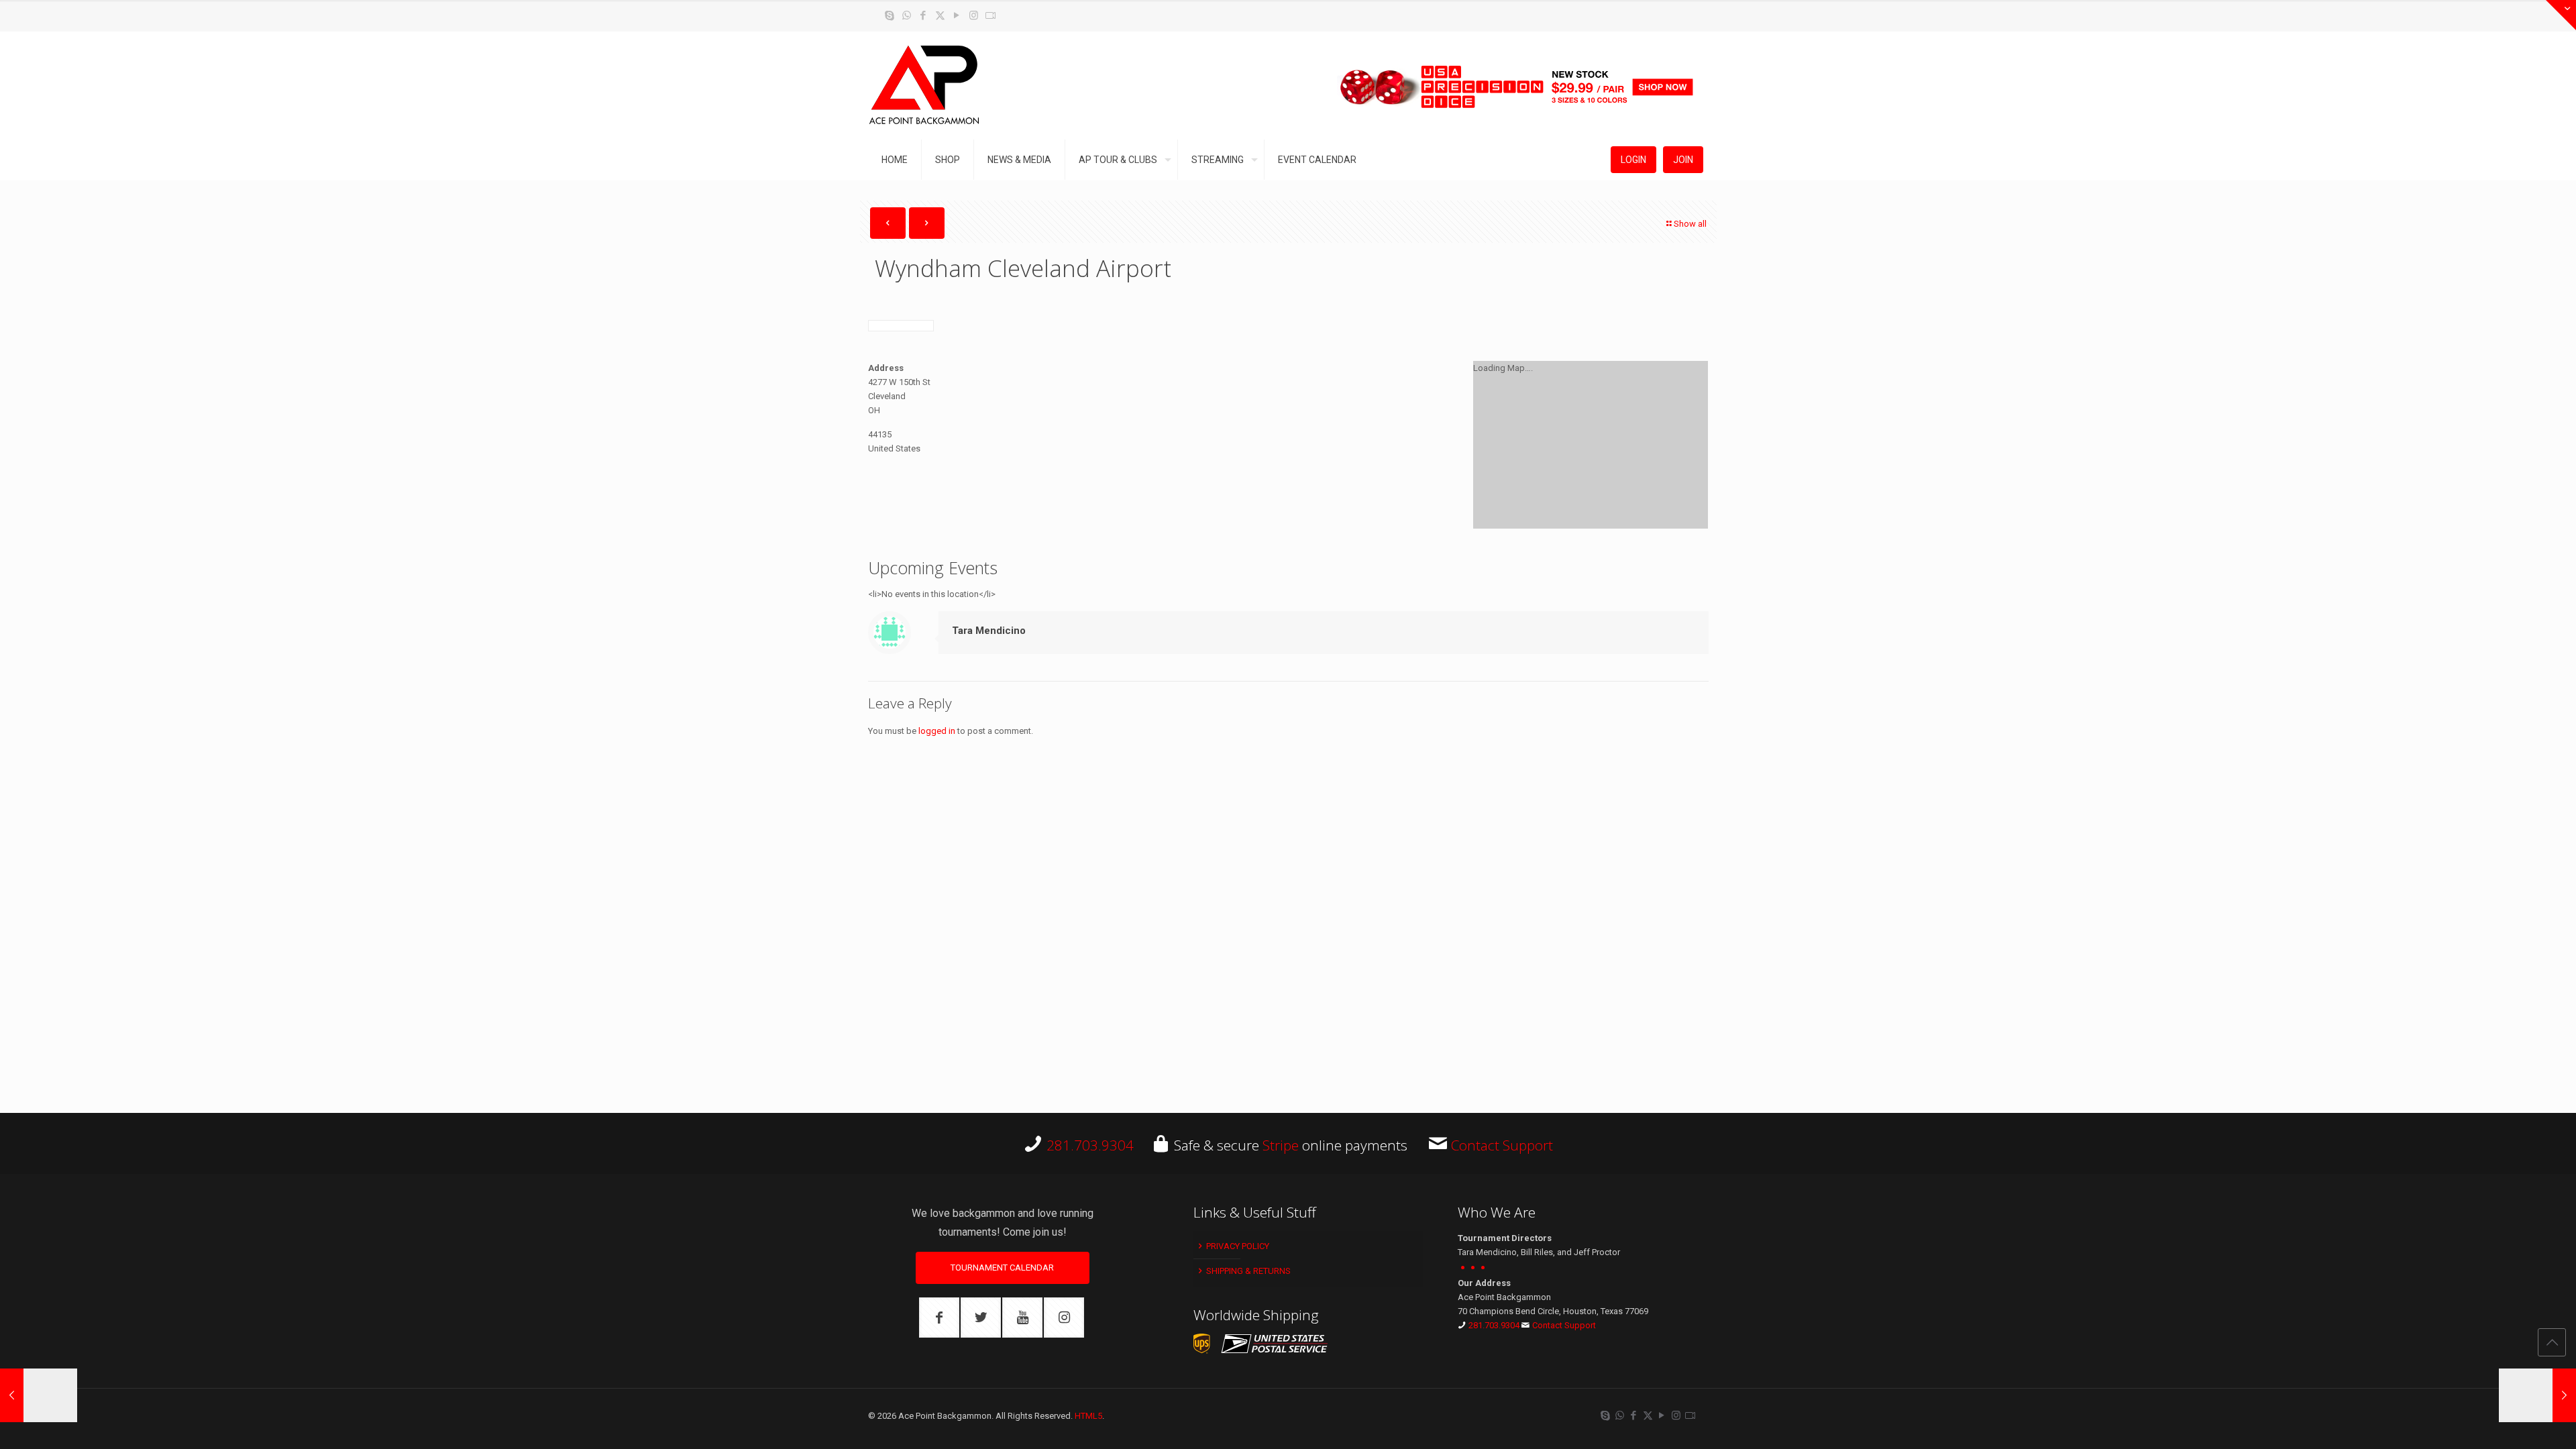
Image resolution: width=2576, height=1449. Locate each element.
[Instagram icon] (974, 15)
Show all (1690, 224)
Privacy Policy (1237, 1246)
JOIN (1683, 160)
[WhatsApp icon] (907, 15)
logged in (937, 731)
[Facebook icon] (923, 15)
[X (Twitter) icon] (940, 15)
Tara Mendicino (989, 631)
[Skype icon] (890, 15)
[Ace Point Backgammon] (924, 86)
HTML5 (1088, 1416)
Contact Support (1502, 1145)
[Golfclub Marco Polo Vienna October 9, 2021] (39, 1395)
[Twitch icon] (990, 15)
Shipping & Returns (1247, 1271)
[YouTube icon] (957, 15)
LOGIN (1633, 160)
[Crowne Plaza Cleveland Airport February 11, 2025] (2537, 1395)
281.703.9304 (1090, 1145)
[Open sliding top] (2561, 15)
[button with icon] (939, 1318)
